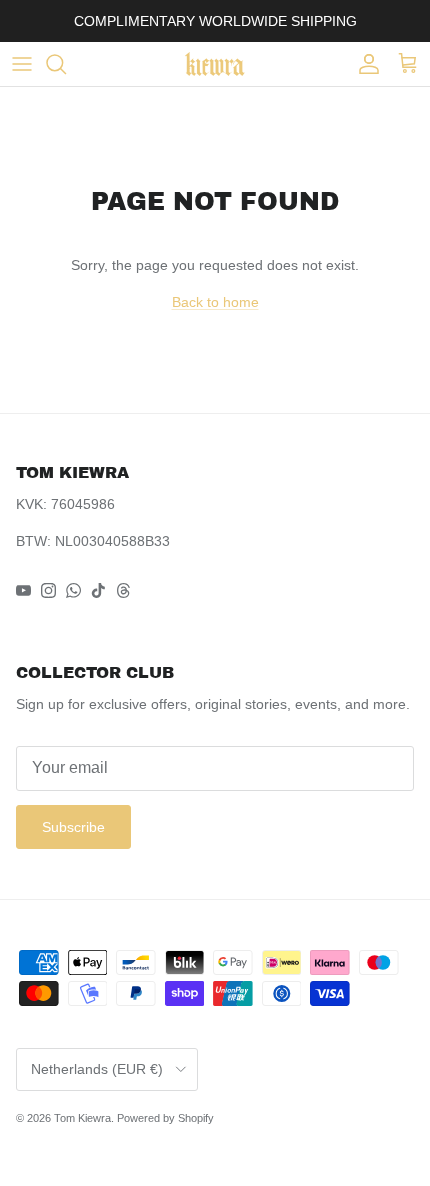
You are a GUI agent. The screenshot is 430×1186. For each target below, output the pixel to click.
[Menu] (22, 64)
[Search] (66, 64)
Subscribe (73, 827)
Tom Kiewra (82, 1118)
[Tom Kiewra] (215, 64)
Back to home (215, 302)
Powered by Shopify (165, 1118)
